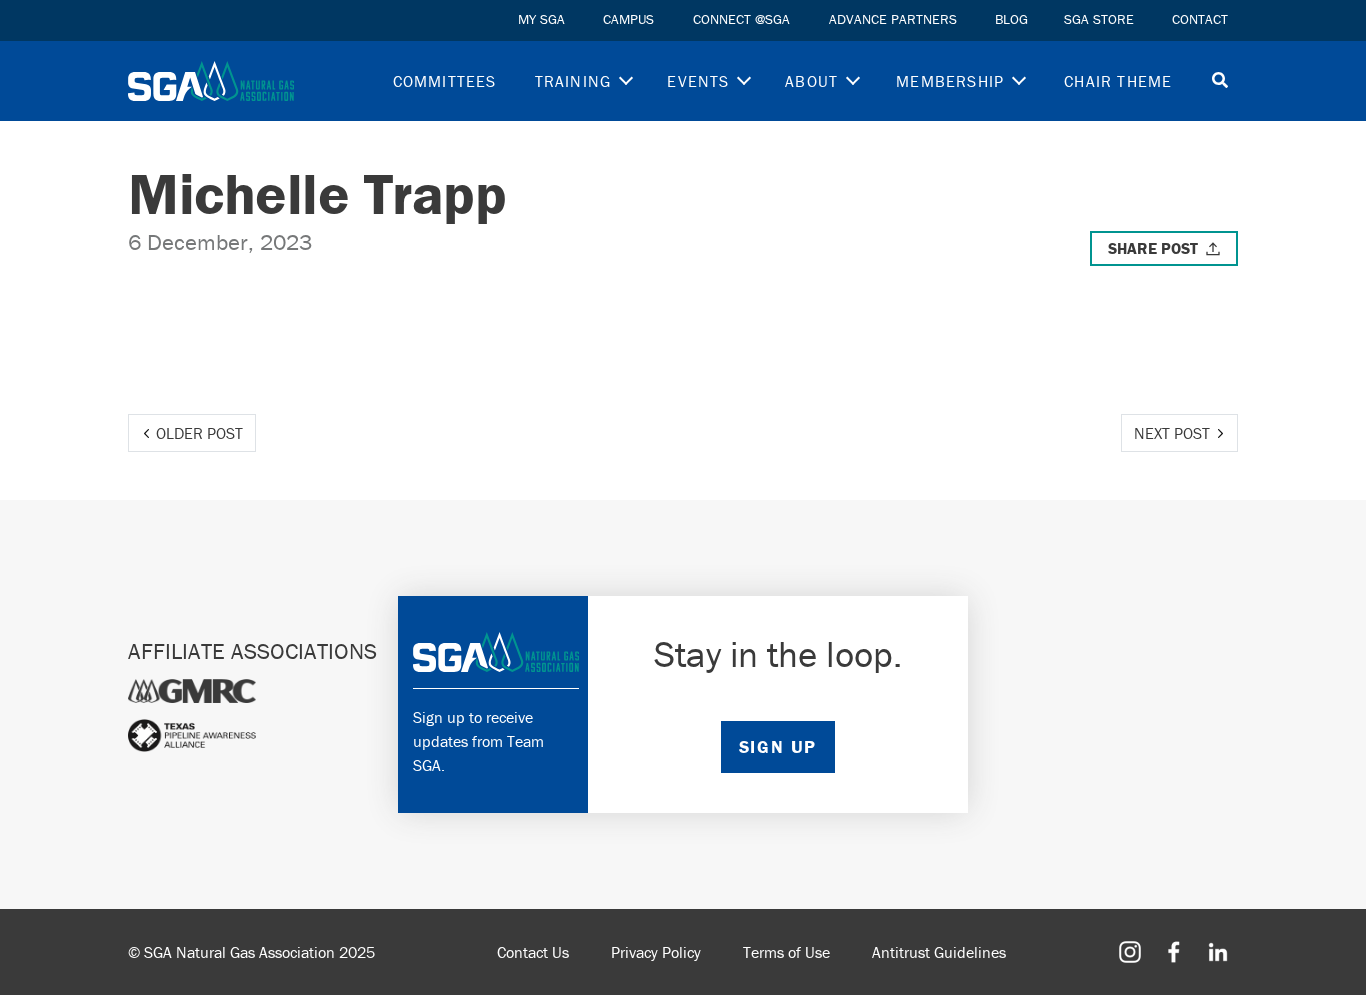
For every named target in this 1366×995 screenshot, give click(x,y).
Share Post (1153, 248)
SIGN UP (778, 746)
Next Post (1172, 433)
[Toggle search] (1220, 81)
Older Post (199, 433)
